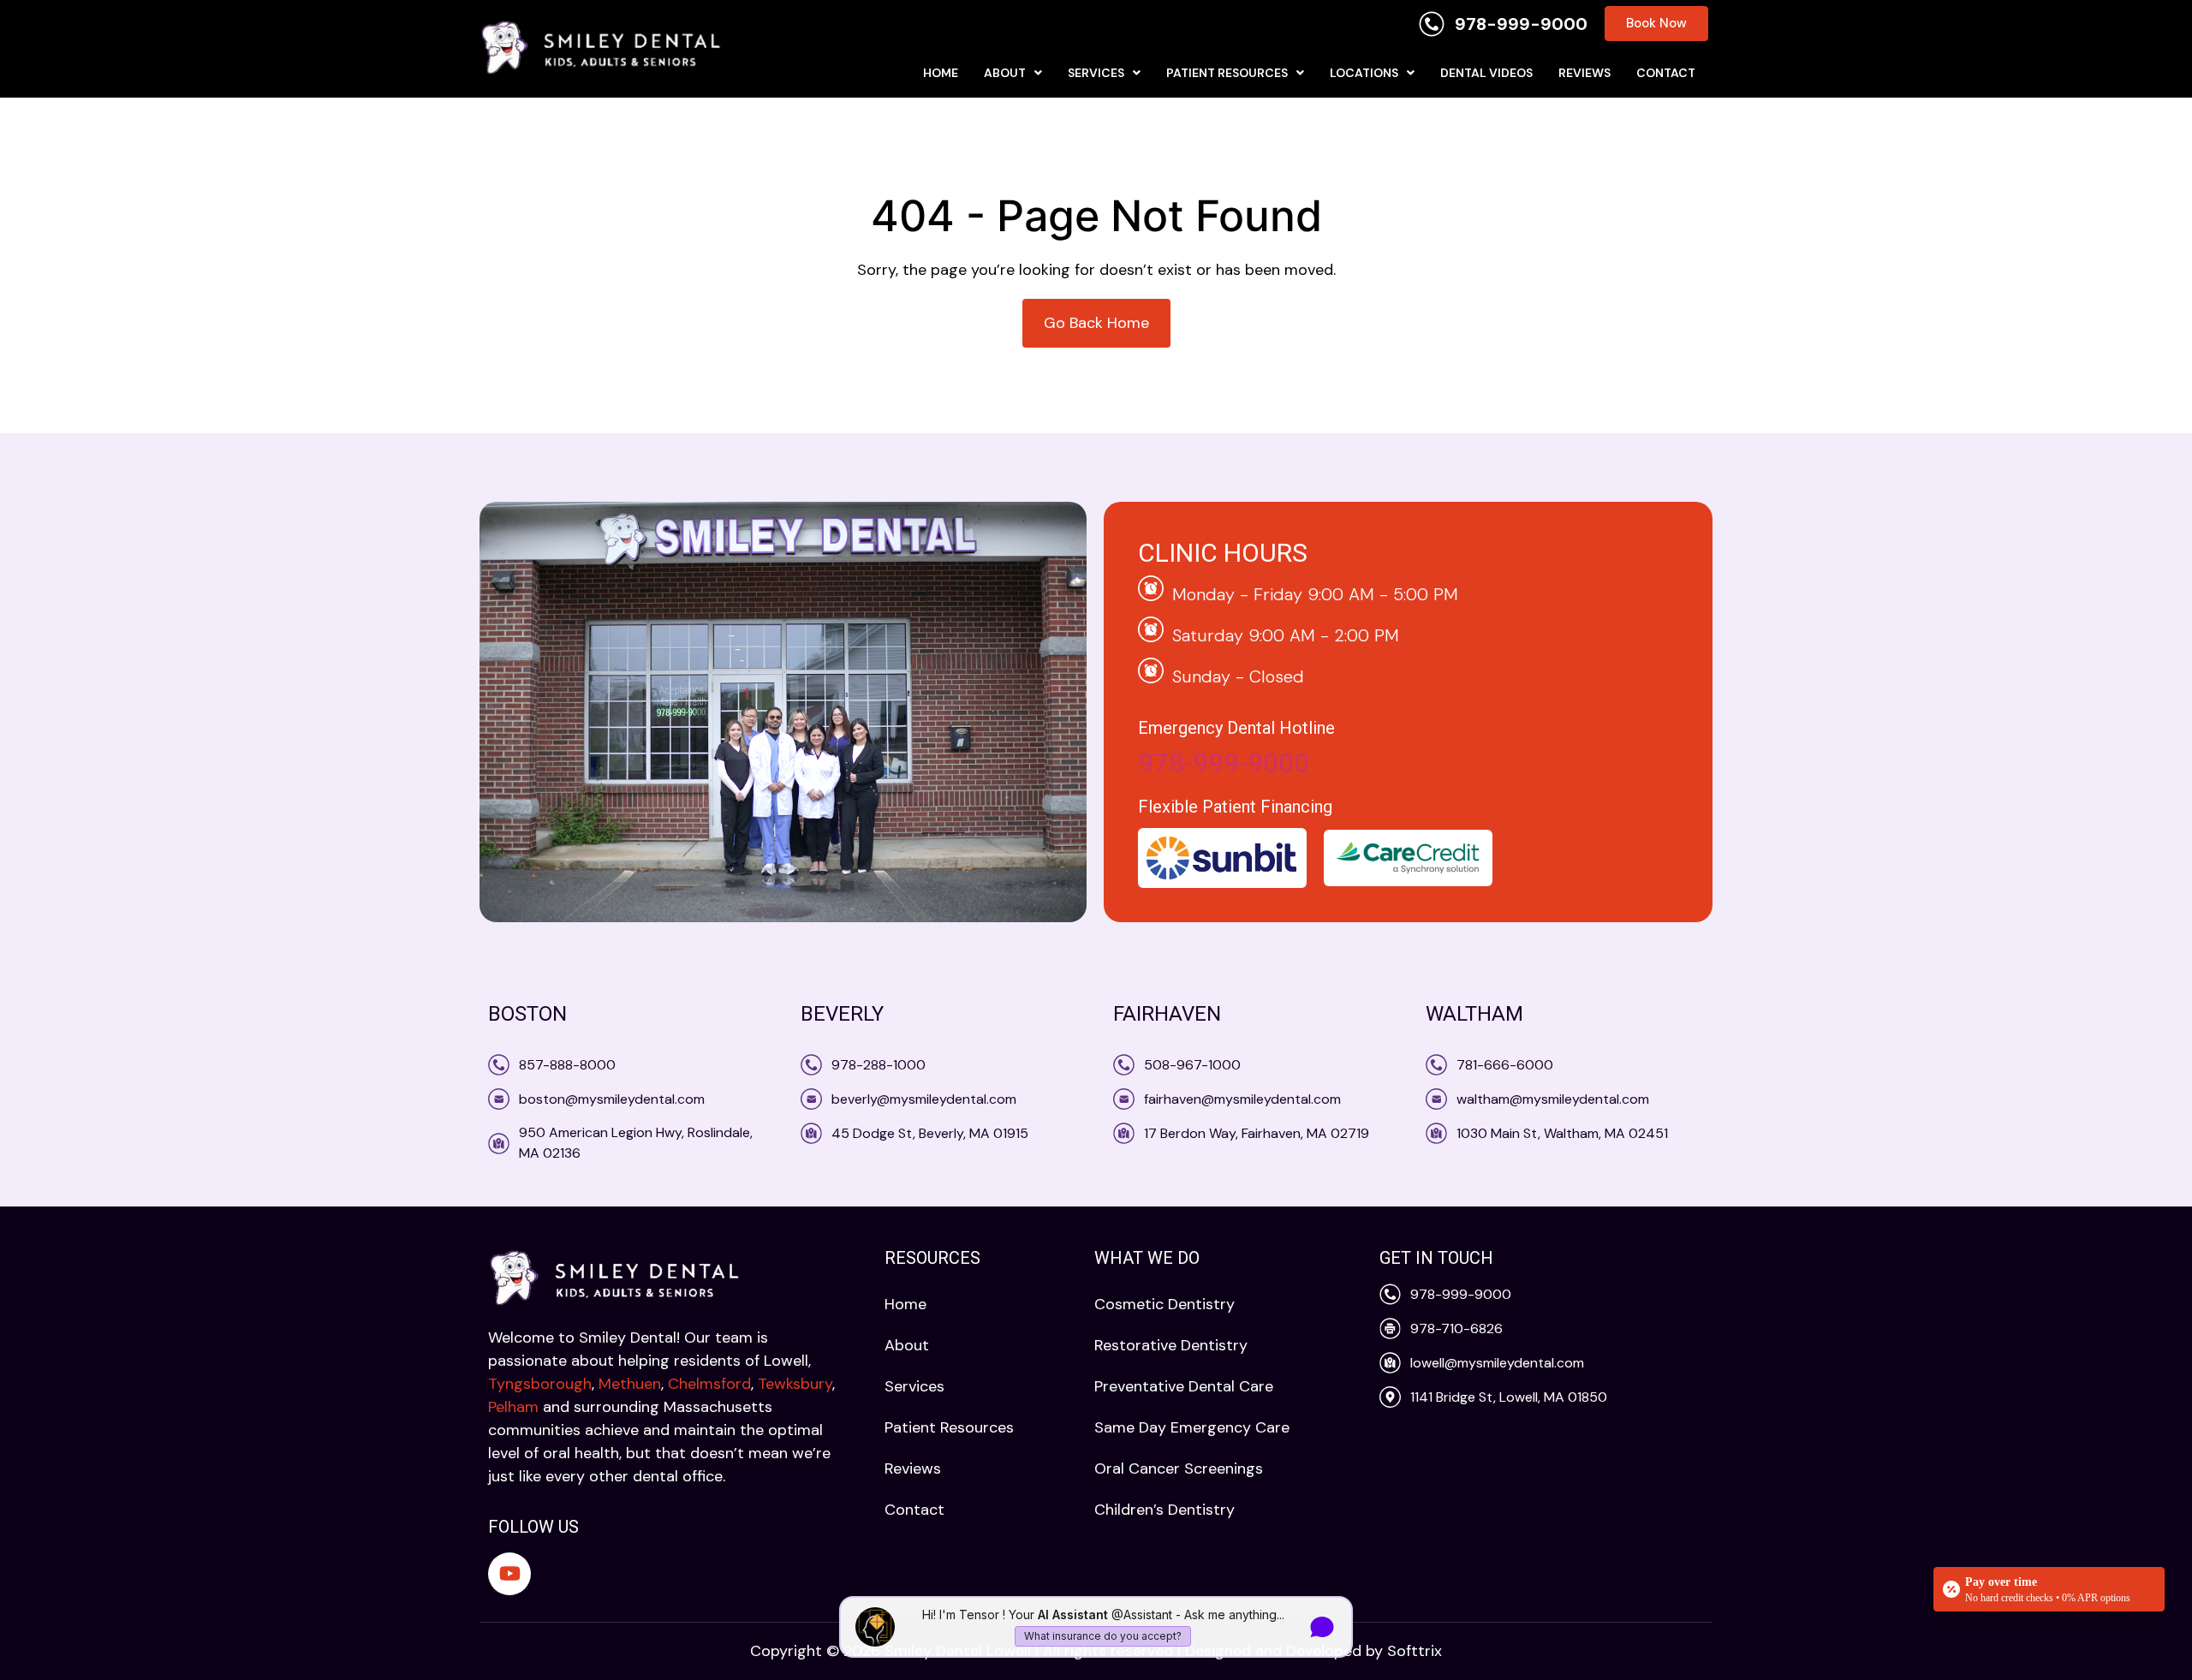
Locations (1364, 73)
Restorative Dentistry (1171, 1345)
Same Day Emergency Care (1192, 1427)
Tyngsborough (540, 1384)
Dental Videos (1486, 73)
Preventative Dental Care (1184, 1386)
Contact (1666, 73)
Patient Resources (1227, 73)
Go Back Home (1096, 323)
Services (1096, 73)
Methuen (630, 1384)
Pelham (513, 1407)
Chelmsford (709, 1384)
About (1005, 73)
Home (941, 73)
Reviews (1584, 73)
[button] (1013, 73)
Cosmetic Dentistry (1164, 1304)
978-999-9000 (1224, 763)
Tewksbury (795, 1384)
